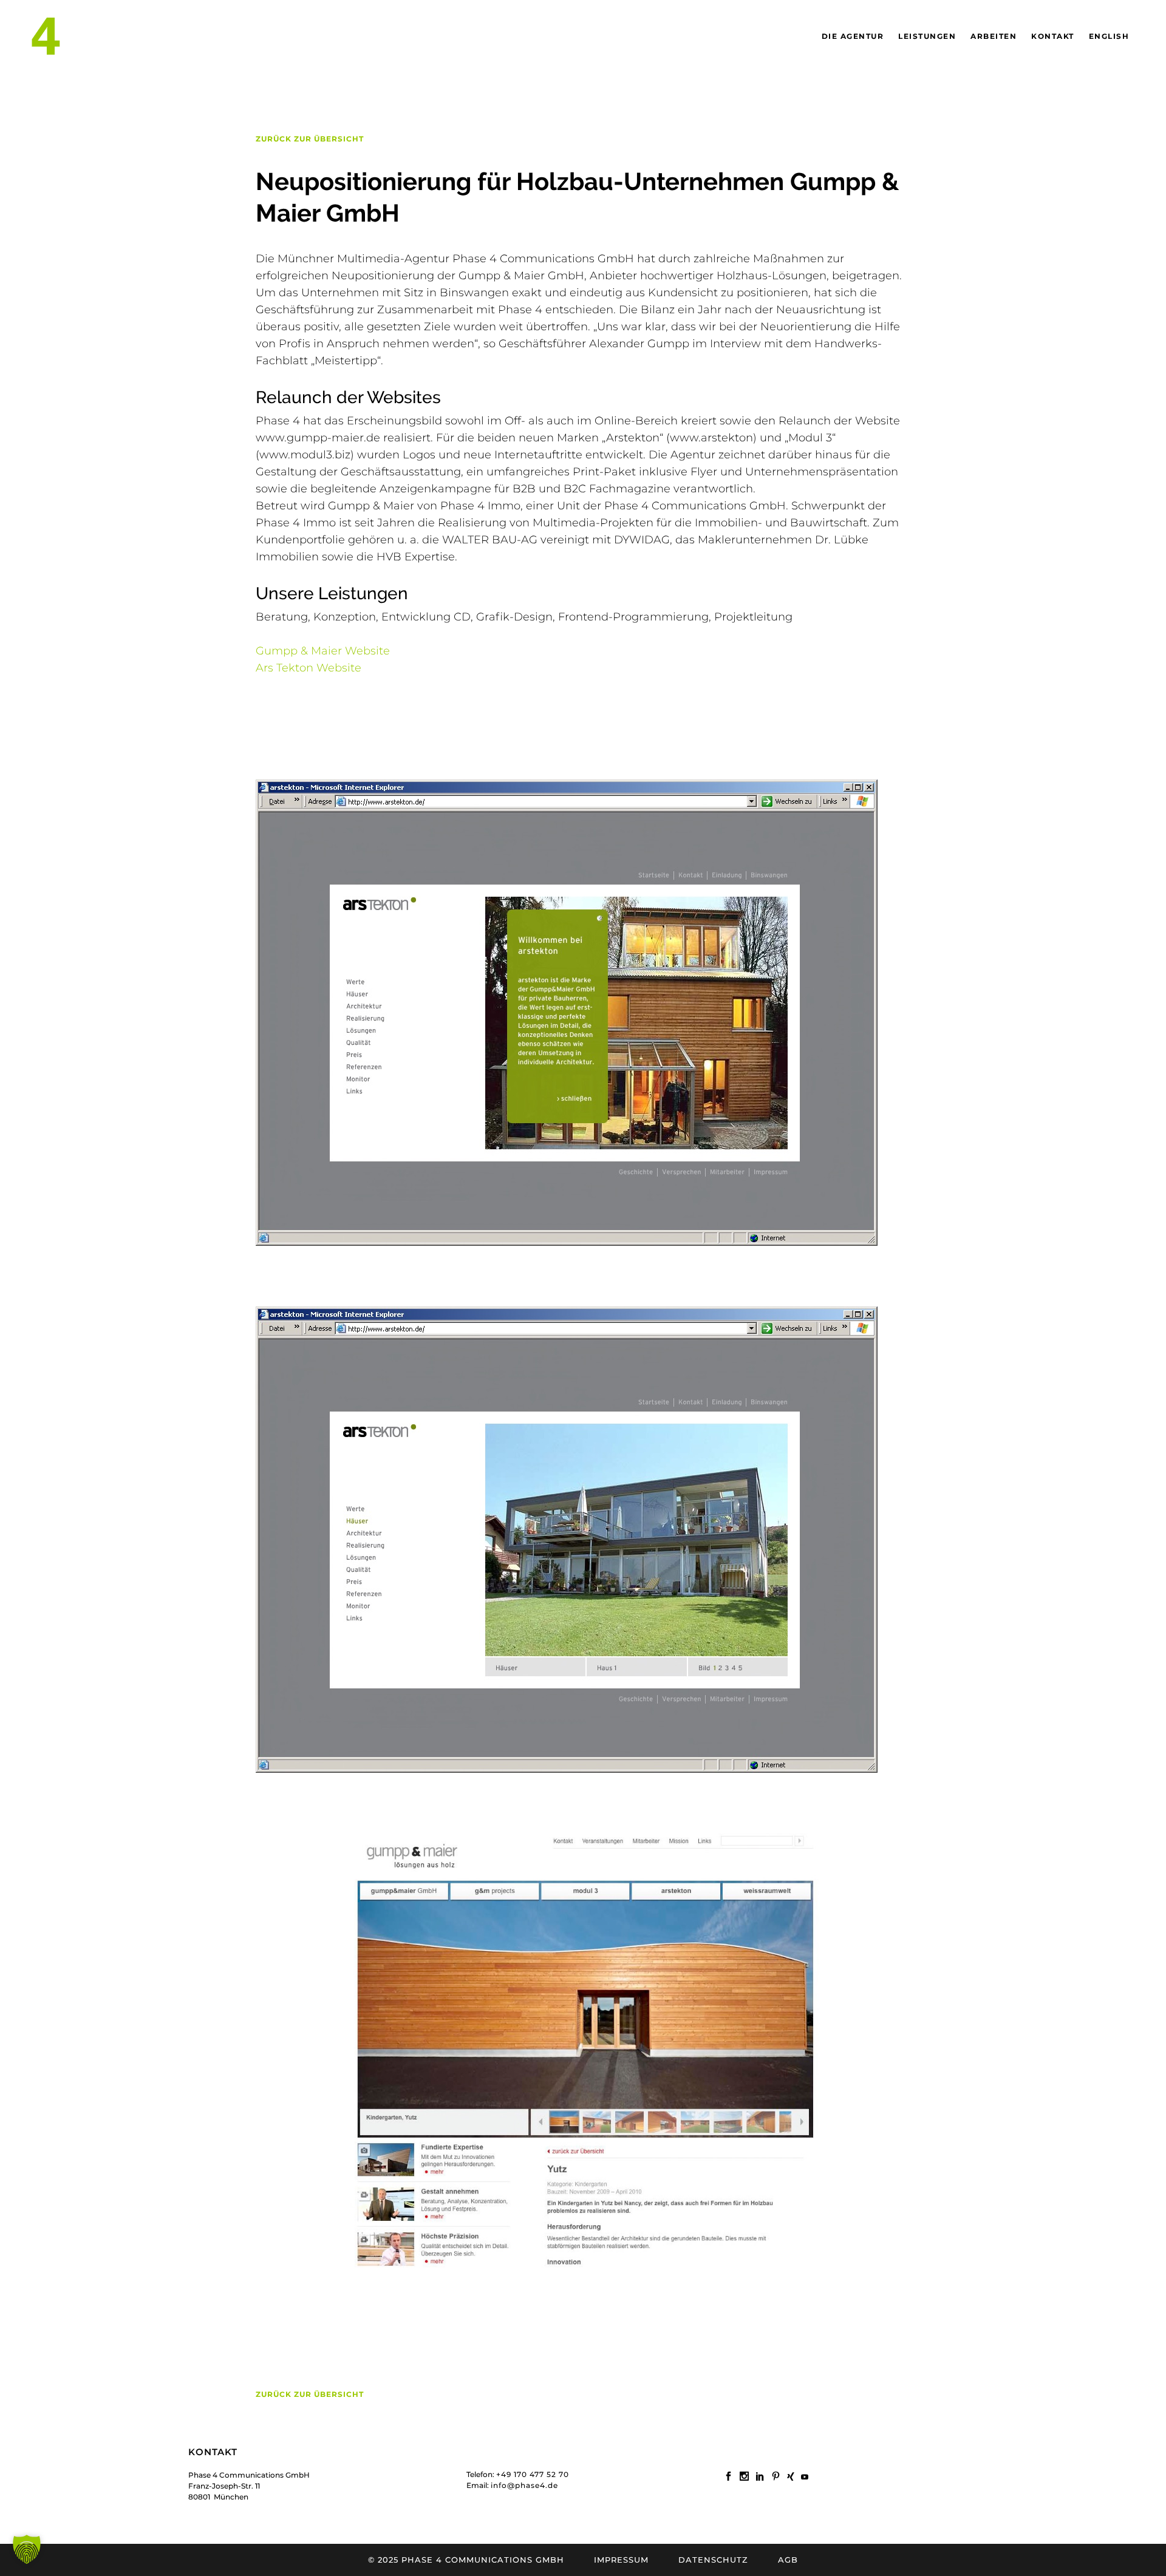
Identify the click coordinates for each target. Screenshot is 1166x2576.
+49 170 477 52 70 (533, 2474)
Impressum (621, 2560)
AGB (788, 2560)
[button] (27, 2549)
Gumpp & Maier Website (323, 651)
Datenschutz (713, 2560)
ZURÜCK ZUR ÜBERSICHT (310, 139)
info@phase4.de (524, 2485)
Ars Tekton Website (309, 668)
